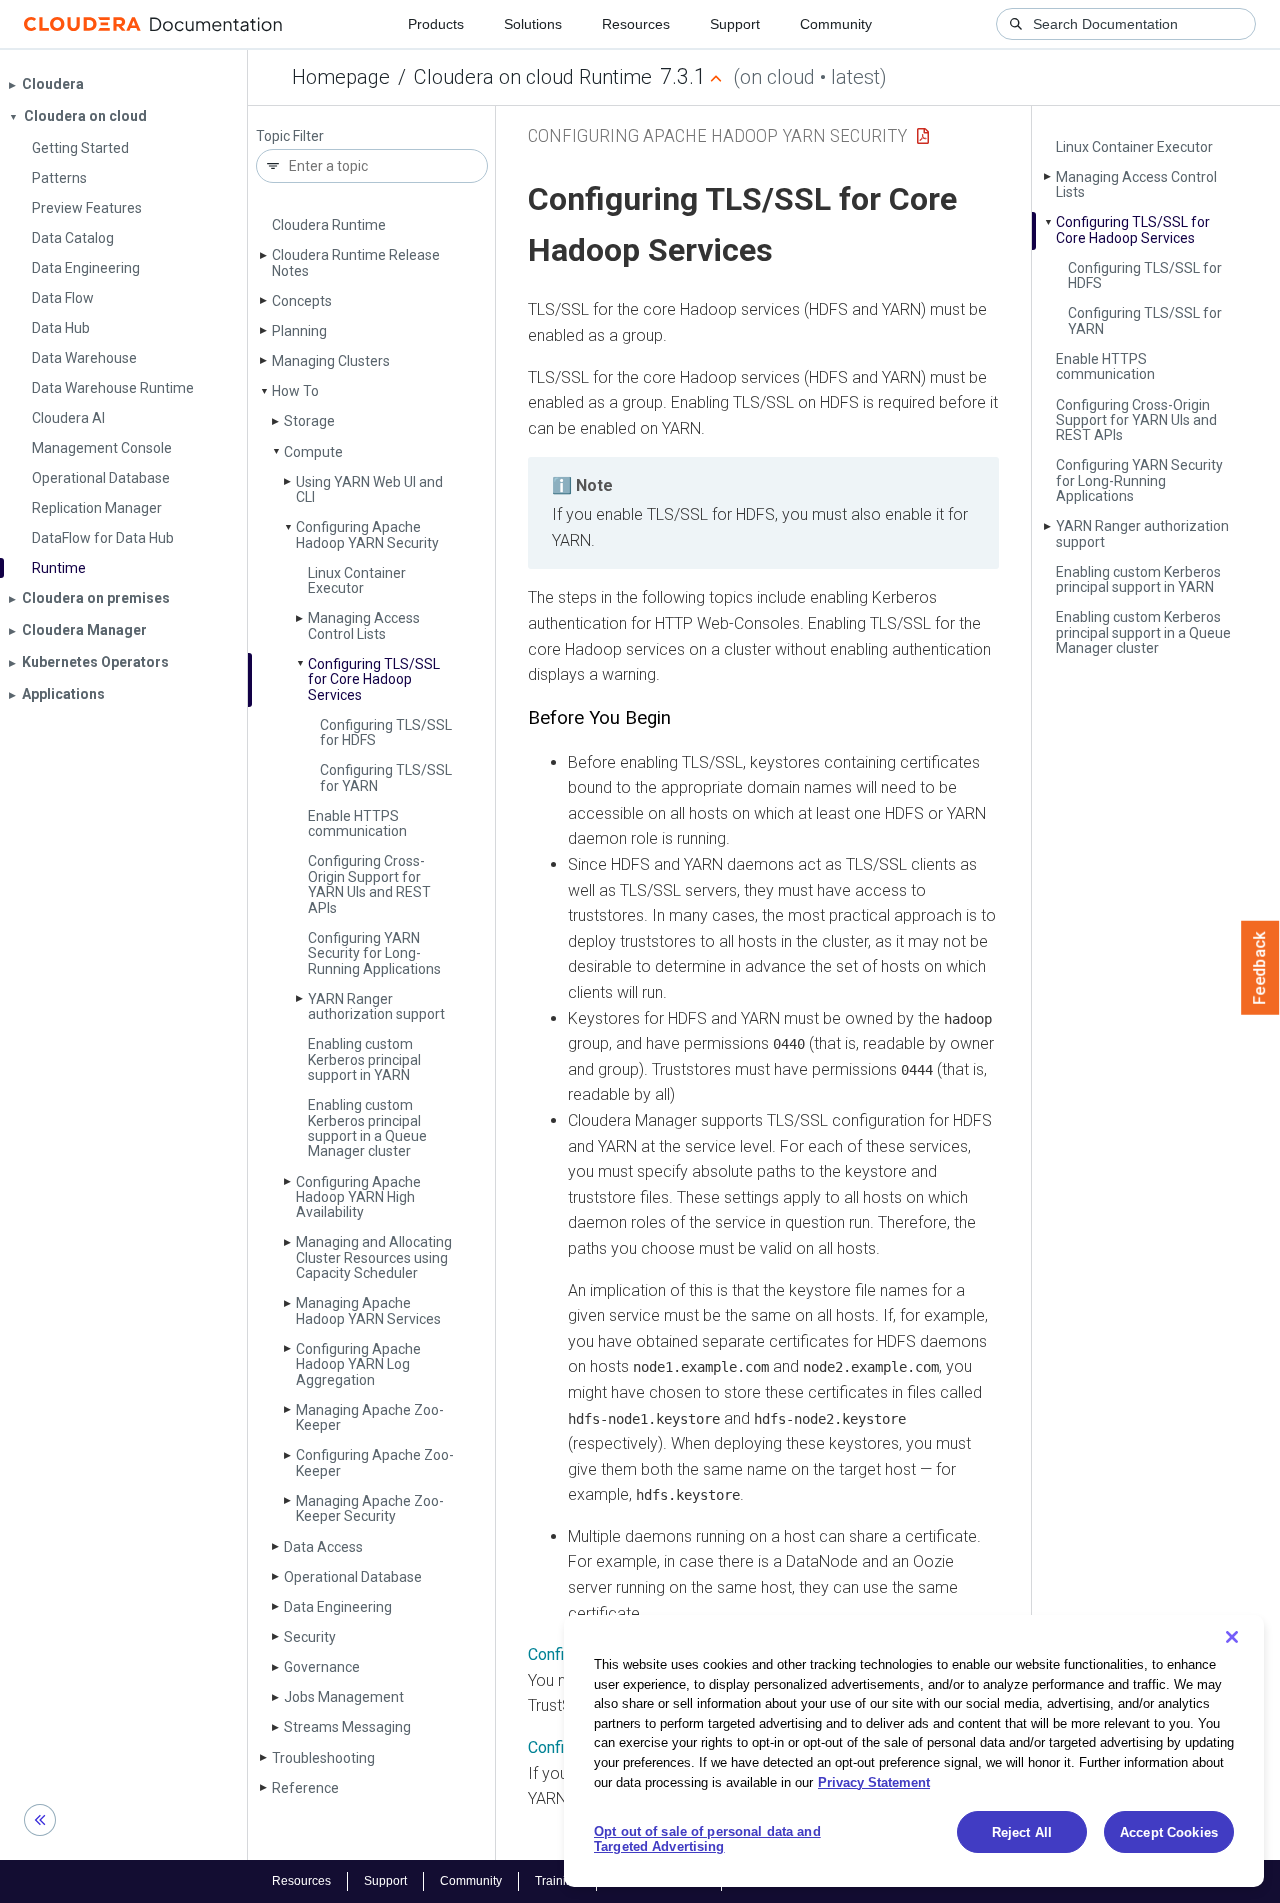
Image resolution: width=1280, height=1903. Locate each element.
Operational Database (353, 1577)
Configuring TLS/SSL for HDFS (386, 732)
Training (557, 1881)
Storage (309, 421)
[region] (914, 1751)
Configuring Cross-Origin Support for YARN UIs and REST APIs (369, 884)
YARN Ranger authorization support (376, 1006)
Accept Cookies (1169, 1832)
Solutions (533, 24)
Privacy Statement (874, 1781)
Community (836, 24)
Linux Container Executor (357, 580)
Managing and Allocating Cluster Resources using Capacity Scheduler (374, 1257)
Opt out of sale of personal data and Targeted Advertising (707, 1839)
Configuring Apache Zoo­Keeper (375, 1462)
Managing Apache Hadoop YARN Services (368, 1310)
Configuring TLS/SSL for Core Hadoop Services (374, 679)
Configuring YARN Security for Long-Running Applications (374, 953)
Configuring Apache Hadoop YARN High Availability (358, 1197)
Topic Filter (290, 136)
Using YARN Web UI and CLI (369, 489)
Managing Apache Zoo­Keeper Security (370, 1508)
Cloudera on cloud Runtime (533, 77)
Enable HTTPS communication (357, 823)
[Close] (1232, 1637)
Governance (322, 1667)
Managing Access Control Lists (364, 625)
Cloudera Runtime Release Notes (356, 262)
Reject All (1022, 1832)
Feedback (1260, 968)
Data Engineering (338, 1607)
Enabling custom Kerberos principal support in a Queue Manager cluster (367, 1128)
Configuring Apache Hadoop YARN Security (367, 534)
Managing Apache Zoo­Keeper (370, 1417)
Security (310, 1637)
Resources (636, 24)
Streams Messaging (347, 1727)
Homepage (341, 77)
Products (436, 24)
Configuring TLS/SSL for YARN (386, 777)
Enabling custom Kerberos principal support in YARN (364, 1059)
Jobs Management (344, 1697)
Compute (313, 452)
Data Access (323, 1547)
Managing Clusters (331, 361)
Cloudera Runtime (329, 225)
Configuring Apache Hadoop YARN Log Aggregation (358, 1364)
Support (735, 24)
